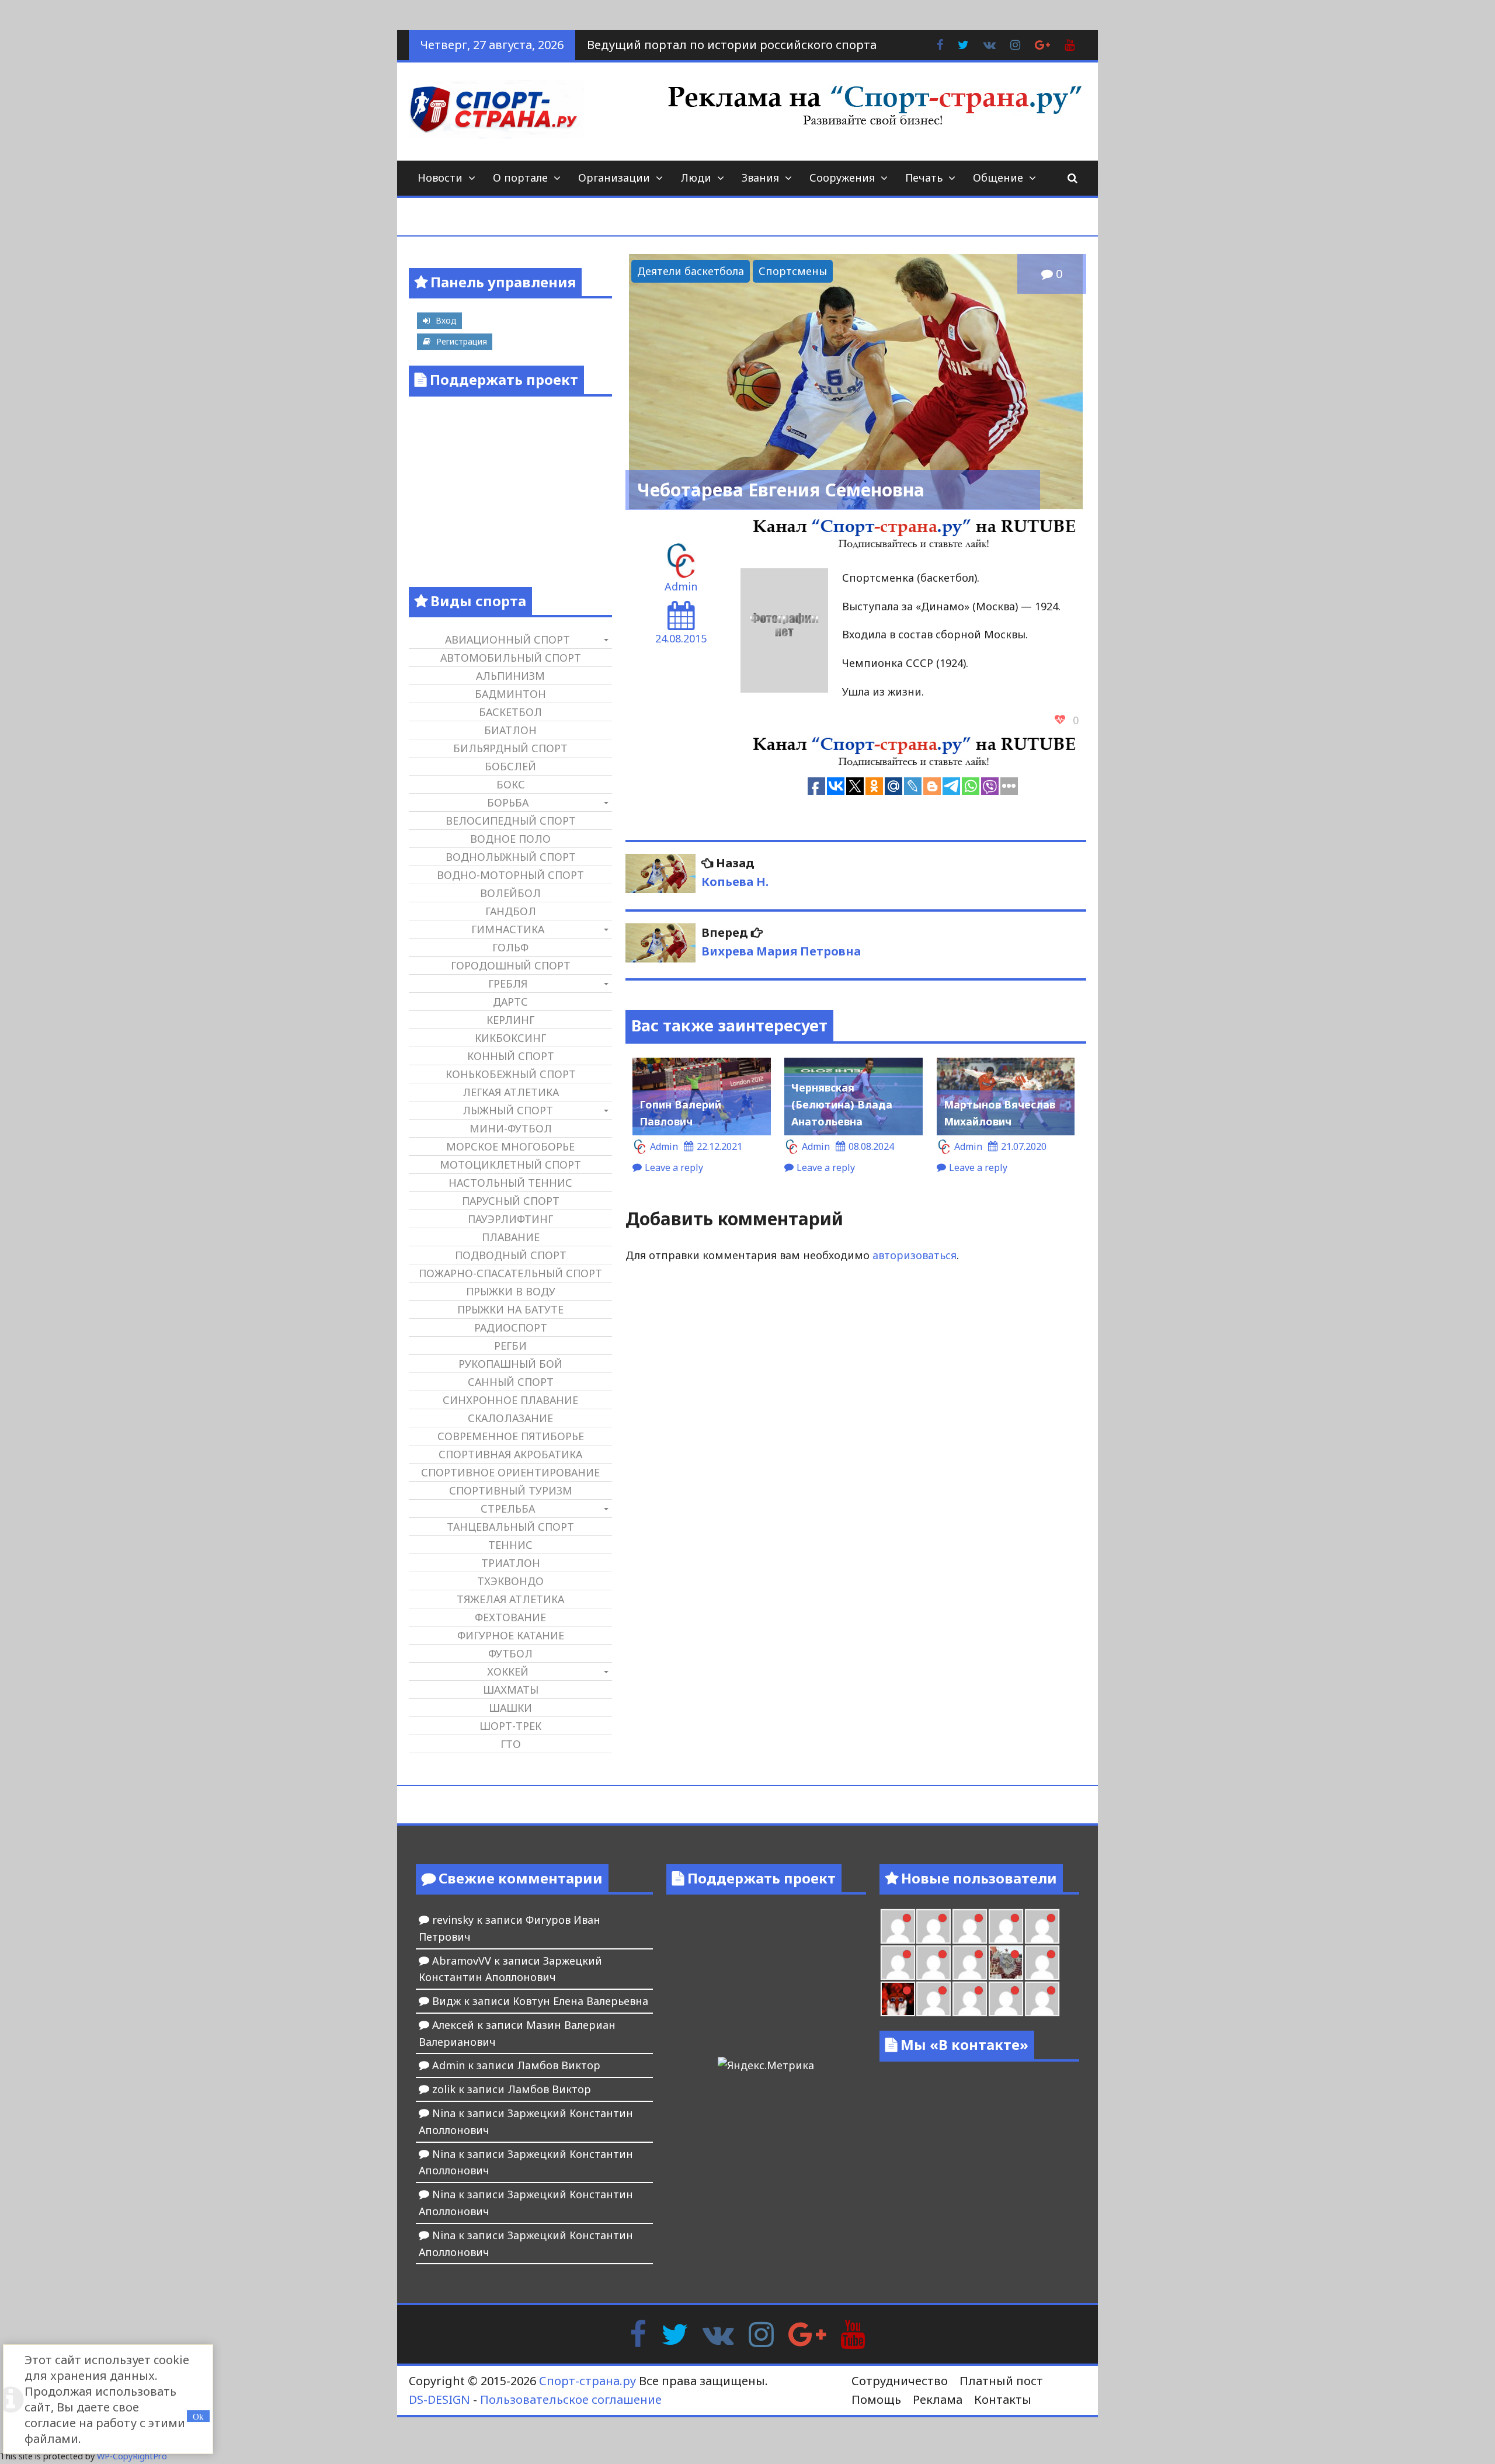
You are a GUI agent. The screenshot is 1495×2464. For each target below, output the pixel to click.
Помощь (876, 2399)
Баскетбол (510, 712)
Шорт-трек (510, 1726)
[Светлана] (933, 1963)
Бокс (511, 784)
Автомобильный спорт (511, 658)
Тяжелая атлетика (510, 1599)
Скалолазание (510, 1418)
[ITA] (1042, 1963)
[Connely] (898, 1963)
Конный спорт (511, 1056)
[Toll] (970, 1926)
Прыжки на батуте (510, 1309)
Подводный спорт (511, 1255)
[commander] (970, 1963)
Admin (681, 586)
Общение (998, 178)
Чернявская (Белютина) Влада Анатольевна (842, 1104)
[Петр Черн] (1006, 1926)
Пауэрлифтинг (510, 1219)
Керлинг (510, 1020)
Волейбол (510, 893)
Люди (696, 178)
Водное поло (510, 839)
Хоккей (508, 1671)
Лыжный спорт (508, 1110)
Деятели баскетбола (691, 271)
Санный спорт (511, 1382)
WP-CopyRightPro (132, 2456)
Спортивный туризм (511, 1490)
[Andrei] (970, 1999)
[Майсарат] (898, 1999)
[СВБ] (1006, 1999)
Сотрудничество (900, 2381)
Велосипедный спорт (511, 821)
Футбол (510, 1653)
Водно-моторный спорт (510, 875)
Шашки (510, 1708)
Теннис (510, 1545)
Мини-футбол (511, 1128)
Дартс (510, 1002)
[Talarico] (933, 1926)
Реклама (938, 2399)
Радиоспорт (511, 1327)
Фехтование (510, 1617)
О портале (520, 178)
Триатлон (511, 1563)
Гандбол (511, 911)
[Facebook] (638, 2333)
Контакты (1003, 2399)
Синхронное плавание (510, 1400)
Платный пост (1001, 2381)
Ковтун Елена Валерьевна (580, 2001)
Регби (510, 1346)
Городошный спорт (511, 965)
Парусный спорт (511, 1201)
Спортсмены (793, 271)
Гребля (508, 983)
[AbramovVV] (1042, 1999)
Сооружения (842, 178)
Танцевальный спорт (510, 1527)
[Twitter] (675, 2333)
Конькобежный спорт (511, 1074)
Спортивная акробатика (510, 1454)
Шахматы (511, 1690)
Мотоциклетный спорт (510, 1165)
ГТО (511, 1744)
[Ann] (1042, 1926)
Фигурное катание (511, 1635)
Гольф (510, 947)
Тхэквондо (510, 1581)
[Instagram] (761, 2333)
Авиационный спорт (507, 640)
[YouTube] (853, 2333)
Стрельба (508, 1509)
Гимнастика (508, 929)
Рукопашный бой (510, 1364)
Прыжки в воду (511, 1291)
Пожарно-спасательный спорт (510, 1273)
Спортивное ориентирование (510, 1472)
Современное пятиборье (511, 1436)
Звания (760, 178)
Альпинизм (510, 676)
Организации (614, 178)
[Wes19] (1006, 1963)
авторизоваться (915, 1255)
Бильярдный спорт (510, 748)
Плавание (511, 1237)
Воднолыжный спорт (511, 857)
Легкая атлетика (511, 1092)
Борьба (508, 802)
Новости (440, 178)
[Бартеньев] (933, 1999)
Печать (924, 178)
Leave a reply (674, 1167)
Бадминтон (510, 694)
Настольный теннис (510, 1183)
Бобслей (510, 766)
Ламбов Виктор (559, 2065)
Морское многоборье (510, 1146)
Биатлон (510, 730)
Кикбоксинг (510, 1038)
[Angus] (898, 1926)
